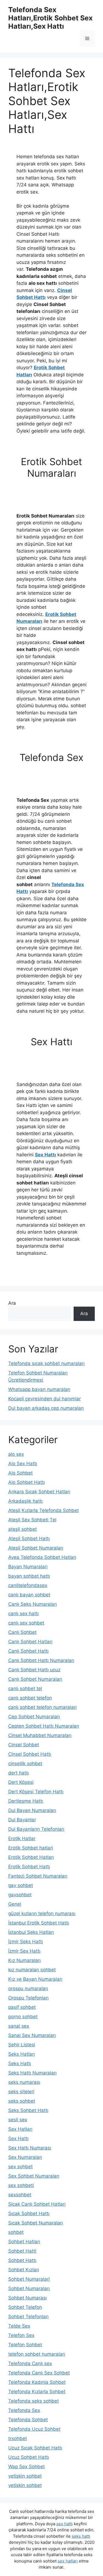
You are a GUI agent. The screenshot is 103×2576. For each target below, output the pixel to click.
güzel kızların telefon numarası (42, 1913)
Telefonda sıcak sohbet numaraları (46, 1363)
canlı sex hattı (23, 1613)
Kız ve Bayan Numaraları (35, 1979)
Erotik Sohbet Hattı (29, 1867)
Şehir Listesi (22, 2045)
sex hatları (68, 2561)
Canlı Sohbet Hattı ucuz (34, 1670)
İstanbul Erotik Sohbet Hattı (39, 1923)
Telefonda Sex (24, 2410)
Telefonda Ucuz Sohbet (34, 2429)
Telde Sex (19, 2326)
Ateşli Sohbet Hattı (29, 1538)
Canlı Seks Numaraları (33, 1604)
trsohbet (18, 2438)
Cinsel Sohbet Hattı (30, 1754)
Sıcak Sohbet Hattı (29, 2213)
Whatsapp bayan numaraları (39, 1389)
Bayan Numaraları (28, 1567)
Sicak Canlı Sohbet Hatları (37, 2204)
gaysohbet (20, 1895)
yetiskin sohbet (25, 2485)
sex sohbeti (21, 2185)
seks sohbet (22, 2101)
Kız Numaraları (24, 1960)
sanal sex (19, 2026)
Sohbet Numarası (27, 2298)
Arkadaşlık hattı (25, 1501)
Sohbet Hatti (22, 2251)
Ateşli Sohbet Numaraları (36, 1548)
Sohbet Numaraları (29, 2288)
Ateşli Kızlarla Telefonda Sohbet (44, 1510)
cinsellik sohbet (25, 1763)
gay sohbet (21, 1885)
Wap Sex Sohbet (27, 2467)
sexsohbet (20, 2195)
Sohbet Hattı (22, 2260)
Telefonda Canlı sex (30, 2363)
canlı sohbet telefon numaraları (42, 1707)
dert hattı (19, 1773)
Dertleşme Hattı (26, 1801)
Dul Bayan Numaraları (32, 1810)
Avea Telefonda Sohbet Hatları (42, 1557)
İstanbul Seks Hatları (31, 1932)
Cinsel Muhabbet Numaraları (40, 1735)
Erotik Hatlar (22, 1838)
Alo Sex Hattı (23, 1463)
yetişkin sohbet (25, 2476)
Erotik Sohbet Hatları (31, 1857)
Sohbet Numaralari (29, 2279)
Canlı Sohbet (22, 1632)
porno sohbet (23, 2017)
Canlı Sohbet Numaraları (35, 1679)
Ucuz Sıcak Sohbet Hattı (35, 2448)
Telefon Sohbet (25, 2345)
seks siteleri (21, 2092)
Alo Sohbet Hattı (27, 1482)
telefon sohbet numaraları (37, 2354)
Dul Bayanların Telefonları (36, 1829)
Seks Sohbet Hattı (28, 2110)
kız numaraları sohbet (32, 1970)
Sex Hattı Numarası (30, 2148)
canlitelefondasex (28, 1585)
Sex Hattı (45, 1155)
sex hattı (65, 2524)
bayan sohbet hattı (29, 1576)
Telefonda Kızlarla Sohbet (37, 2392)
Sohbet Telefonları (28, 2317)
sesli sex (18, 2120)
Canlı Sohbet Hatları (30, 1642)
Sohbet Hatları (24, 2242)
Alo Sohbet (20, 1473)
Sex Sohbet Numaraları (34, 2176)
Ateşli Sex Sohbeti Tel (32, 1520)
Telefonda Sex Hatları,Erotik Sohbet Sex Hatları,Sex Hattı (50, 18)
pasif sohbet (22, 2007)
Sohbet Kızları (24, 2270)
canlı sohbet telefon (30, 1698)
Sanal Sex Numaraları (32, 2035)
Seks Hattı (20, 2063)
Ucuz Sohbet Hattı (29, 2457)
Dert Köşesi (21, 1782)
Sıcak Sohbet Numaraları (36, 2223)
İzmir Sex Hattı (24, 1951)
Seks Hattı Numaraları (32, 2073)
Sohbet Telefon (25, 2307)
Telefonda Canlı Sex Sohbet (39, 2373)
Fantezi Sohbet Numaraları (38, 1876)
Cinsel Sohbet (24, 1745)
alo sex (16, 1454)
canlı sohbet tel (25, 1688)
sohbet (16, 2232)
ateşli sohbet (23, 1529)
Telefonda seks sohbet (34, 2401)
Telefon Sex (21, 2335)
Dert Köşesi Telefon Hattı (36, 1792)
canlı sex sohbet (26, 1623)
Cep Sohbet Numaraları (34, 1717)
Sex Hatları (20, 2129)
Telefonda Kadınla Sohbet (37, 2382)
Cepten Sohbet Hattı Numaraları (44, 1726)
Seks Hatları (22, 2054)
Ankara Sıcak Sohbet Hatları (39, 1492)
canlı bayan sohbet (29, 1595)
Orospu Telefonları (28, 1998)
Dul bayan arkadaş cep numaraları (46, 1408)
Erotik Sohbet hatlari (31, 1848)
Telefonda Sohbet (28, 2420)
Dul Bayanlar (22, 1820)
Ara (12, 1303)
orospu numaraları (28, 1988)
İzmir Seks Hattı (26, 1942)
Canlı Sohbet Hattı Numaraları (41, 1660)
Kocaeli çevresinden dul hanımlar (44, 1399)
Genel (15, 1904)
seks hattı (81, 2536)
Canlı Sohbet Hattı (28, 1651)
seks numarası (24, 2082)
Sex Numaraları (25, 2157)
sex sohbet (20, 2167)
